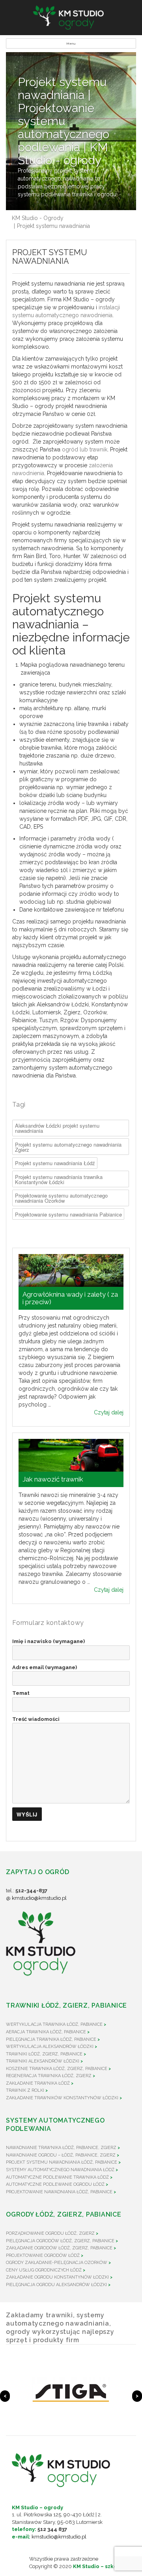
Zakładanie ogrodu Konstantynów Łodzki (57, 2277)
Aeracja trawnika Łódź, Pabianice (46, 2032)
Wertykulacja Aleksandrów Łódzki (50, 2047)
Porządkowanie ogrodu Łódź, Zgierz (50, 2233)
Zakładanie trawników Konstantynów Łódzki (62, 2098)
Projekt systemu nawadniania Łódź (55, 1163)
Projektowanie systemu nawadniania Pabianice (68, 1214)
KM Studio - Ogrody (38, 218)
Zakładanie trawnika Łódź (38, 2083)
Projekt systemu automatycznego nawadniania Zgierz (68, 1147)
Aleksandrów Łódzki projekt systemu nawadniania (57, 1128)
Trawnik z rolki (25, 2090)
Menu (71, 43)
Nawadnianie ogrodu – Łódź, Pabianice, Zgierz (61, 2155)
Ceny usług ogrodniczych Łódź (44, 2270)
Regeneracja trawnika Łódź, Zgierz (49, 2076)
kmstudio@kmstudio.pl (39, 1898)
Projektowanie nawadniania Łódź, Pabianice (59, 2192)
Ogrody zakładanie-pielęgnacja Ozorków (57, 2263)
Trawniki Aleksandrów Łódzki (43, 2061)
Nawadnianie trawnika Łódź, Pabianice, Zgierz (61, 2148)
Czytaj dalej (109, 1412)
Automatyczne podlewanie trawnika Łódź (57, 2177)
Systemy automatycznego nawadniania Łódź (60, 2170)
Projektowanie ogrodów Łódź (43, 2255)
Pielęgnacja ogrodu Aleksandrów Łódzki (56, 2285)
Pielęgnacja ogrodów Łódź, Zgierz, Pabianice (60, 2241)
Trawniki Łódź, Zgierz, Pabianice (44, 2054)
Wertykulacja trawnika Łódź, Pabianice (54, 2024)
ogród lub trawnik (85, 449)
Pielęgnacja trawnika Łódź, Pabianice (51, 2039)
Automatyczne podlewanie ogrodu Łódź (55, 2184)
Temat (21, 1693)
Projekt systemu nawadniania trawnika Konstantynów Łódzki (59, 1179)
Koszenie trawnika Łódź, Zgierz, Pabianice (57, 2069)
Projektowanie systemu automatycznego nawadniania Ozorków (61, 1198)
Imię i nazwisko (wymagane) (49, 1641)
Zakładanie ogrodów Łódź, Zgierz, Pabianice (59, 2248)
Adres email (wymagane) (45, 1667)
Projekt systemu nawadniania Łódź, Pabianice (62, 2162)
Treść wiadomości (36, 1719)
